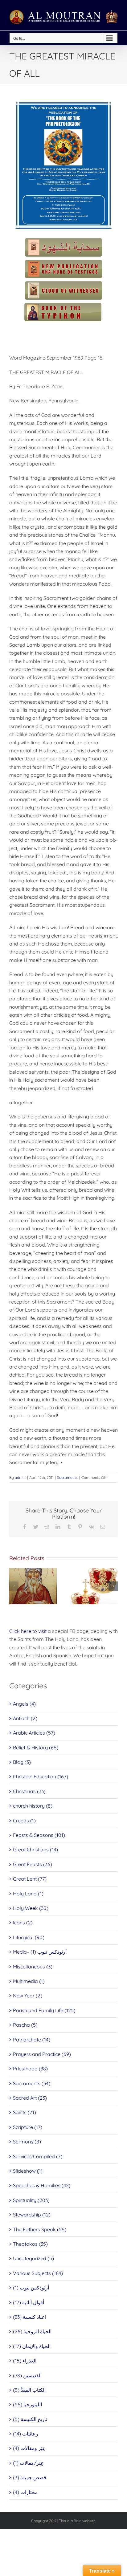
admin (20, 1477)
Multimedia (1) (29, 1981)
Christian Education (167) (41, 1776)
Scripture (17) (28, 2127)
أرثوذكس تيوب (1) (31, 2288)
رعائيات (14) (26, 2434)
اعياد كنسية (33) (30, 2317)
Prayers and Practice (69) (42, 2054)
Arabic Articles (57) (34, 1733)
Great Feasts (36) (33, 1864)
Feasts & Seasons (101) (39, 1835)
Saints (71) (25, 2112)
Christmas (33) (29, 1791)
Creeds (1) (24, 1821)
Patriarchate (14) (32, 2040)
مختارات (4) (25, 2492)
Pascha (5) (25, 2025)
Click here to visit (28, 1631)
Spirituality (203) (31, 2200)
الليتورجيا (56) (27, 2404)
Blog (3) (22, 1762)
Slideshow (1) (28, 2171)
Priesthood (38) (30, 2069)
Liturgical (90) (29, 1937)
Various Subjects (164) (38, 2273)
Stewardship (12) (32, 2215)
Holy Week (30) (31, 1908)
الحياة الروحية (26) (32, 2331)
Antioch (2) (25, 1718)
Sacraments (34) (32, 2083)
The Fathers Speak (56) (40, 2229)
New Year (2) (28, 1996)
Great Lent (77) (30, 1879)
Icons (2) (23, 1923)
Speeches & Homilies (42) (42, 2185)
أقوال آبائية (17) (29, 2302)
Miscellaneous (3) (33, 1967)
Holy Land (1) (28, 1894)
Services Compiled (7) (38, 2156)
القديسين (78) (27, 2375)
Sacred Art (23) (30, 2098)
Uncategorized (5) (33, 2258)
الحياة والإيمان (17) (32, 2346)
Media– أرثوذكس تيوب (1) (40, 1952)
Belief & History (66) (36, 1748)
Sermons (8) (27, 2142)
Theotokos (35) (30, 2244)
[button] (14, 1586)
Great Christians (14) (35, 1850)
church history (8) (33, 1806)
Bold (78, 2521)
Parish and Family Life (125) (44, 2010)
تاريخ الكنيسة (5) (30, 2419)
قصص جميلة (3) (30, 2477)
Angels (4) (24, 1704)
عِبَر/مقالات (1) (28, 2463)
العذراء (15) (25, 2361)
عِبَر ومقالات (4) (29, 2448)
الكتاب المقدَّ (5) (29, 2390)
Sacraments (67, 1477)
